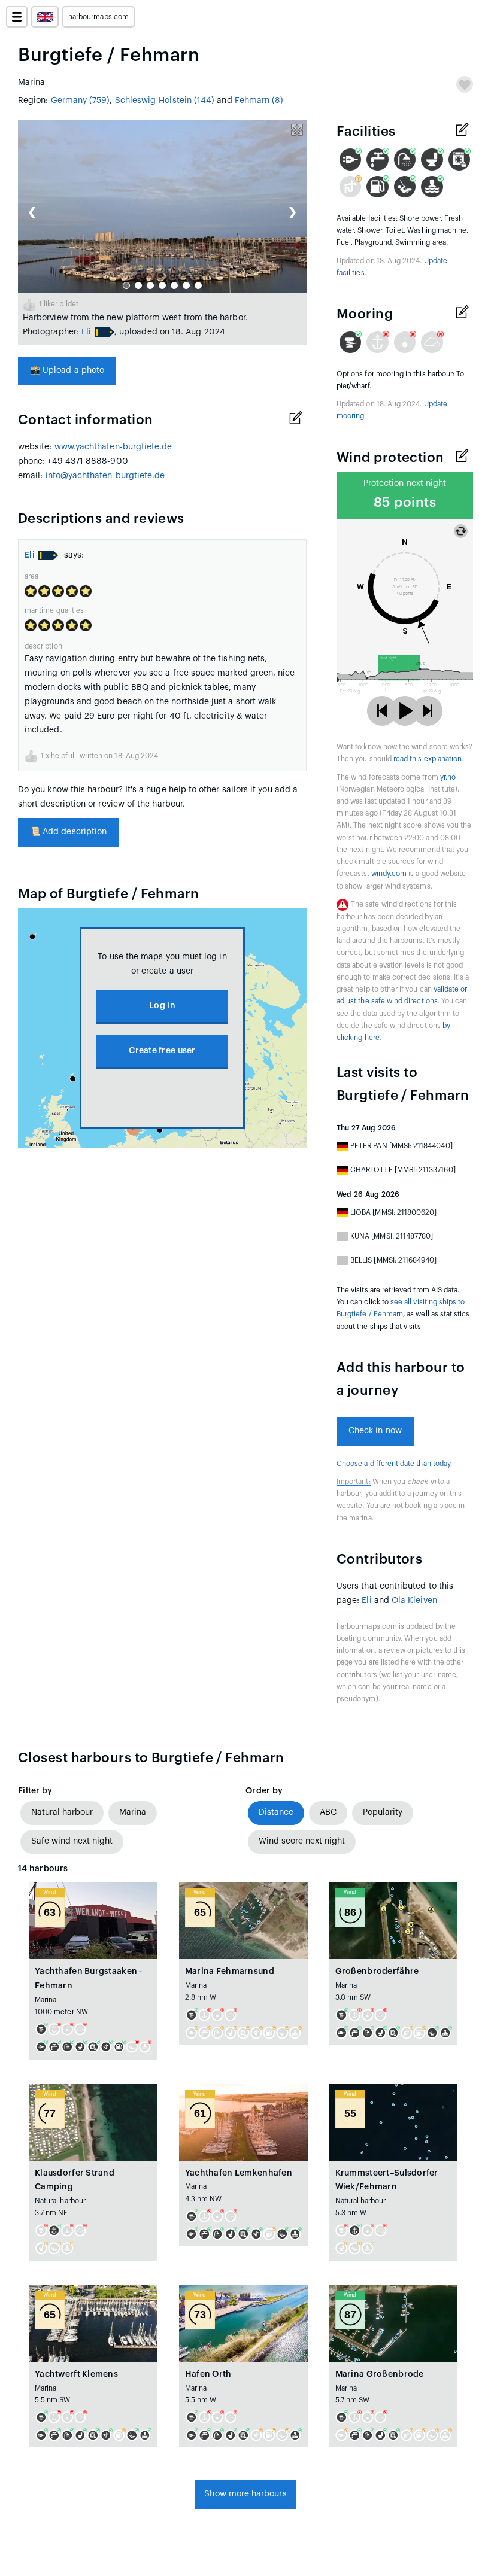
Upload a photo (67, 370)
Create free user (162, 1051)
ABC (328, 1812)
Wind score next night (302, 1841)
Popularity (383, 1812)
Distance (276, 1812)
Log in (162, 1006)
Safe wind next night (72, 1841)
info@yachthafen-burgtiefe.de (105, 476)
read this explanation (428, 759)
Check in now (375, 1431)
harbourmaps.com (98, 17)
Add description (68, 832)
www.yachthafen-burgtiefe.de (113, 447)
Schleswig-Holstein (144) (165, 101)
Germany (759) (81, 101)
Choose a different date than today (394, 1464)
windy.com (389, 874)
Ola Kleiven (414, 1601)
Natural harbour (62, 1812)
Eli (86, 332)
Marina (133, 1812)
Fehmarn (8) (259, 101)
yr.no (448, 777)
